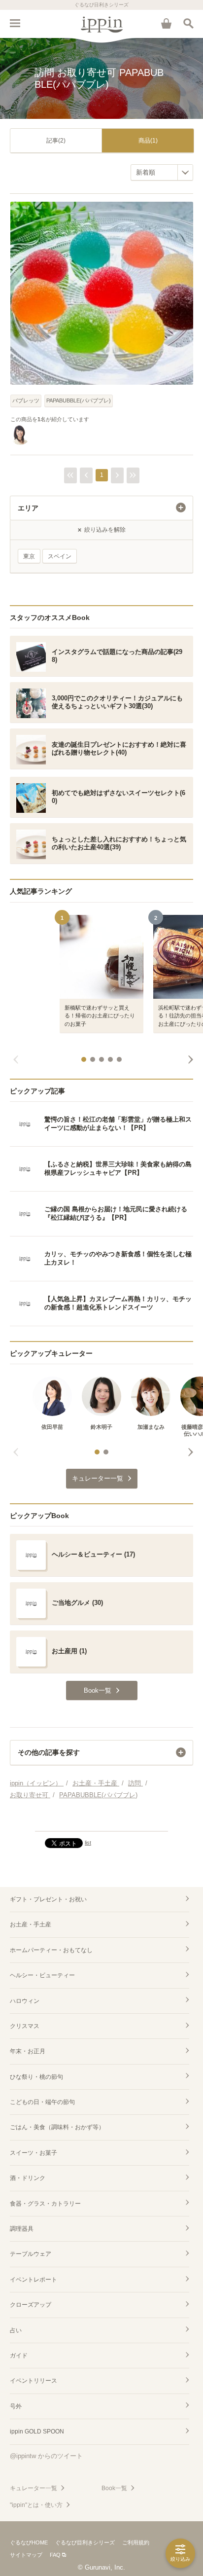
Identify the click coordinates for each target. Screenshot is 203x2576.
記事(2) (56, 141)
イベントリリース (34, 2381)
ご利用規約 (136, 2542)
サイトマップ (26, 2555)
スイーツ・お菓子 (34, 2153)
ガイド (19, 2356)
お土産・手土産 (31, 1924)
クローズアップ (31, 2305)
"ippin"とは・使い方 (36, 2505)
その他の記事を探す (49, 1752)
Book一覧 (114, 2488)
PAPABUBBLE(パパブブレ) (79, 400)
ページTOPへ (101, 1819)
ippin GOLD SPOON (37, 2431)
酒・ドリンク (28, 2178)
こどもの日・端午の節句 (42, 2102)
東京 (29, 556)
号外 (16, 2406)
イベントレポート (34, 2280)
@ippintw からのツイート (46, 2456)
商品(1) (148, 141)
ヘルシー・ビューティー (42, 1975)
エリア (28, 508)
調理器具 (22, 2229)
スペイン (60, 556)
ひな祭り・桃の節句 (36, 2077)
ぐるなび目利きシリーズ (85, 2542)
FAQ (55, 2555)
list (88, 1843)
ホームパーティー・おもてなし (51, 1950)
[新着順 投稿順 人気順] (162, 172)
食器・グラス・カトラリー (45, 2204)
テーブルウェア (31, 2254)
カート (166, 23)
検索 (188, 23)
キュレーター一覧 (34, 2488)
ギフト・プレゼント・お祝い (48, 1899)
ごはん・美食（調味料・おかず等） (57, 2127)
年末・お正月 (28, 2051)
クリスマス (25, 2026)
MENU (15, 23)
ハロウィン (25, 2001)
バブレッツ (26, 400)
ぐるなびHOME (29, 2542)
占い (16, 2330)
